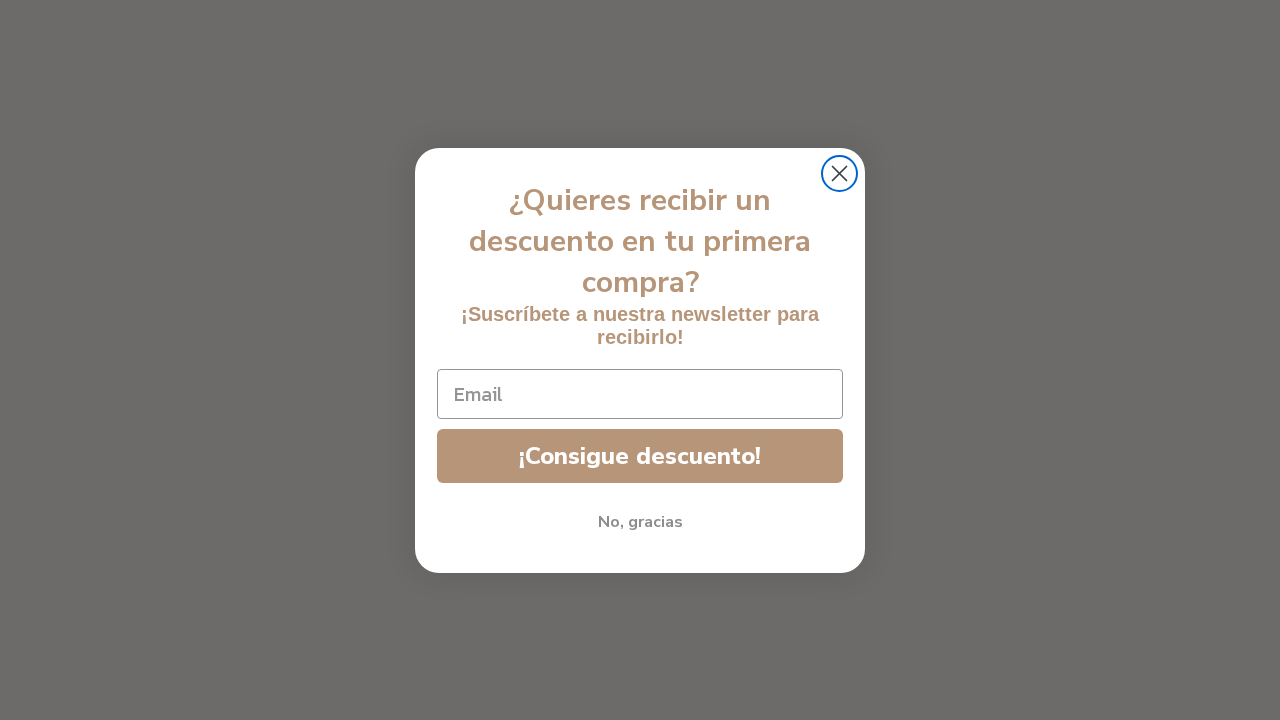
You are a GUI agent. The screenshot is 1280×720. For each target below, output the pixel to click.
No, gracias (640, 522)
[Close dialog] (839, 173)
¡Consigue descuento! (640, 456)
